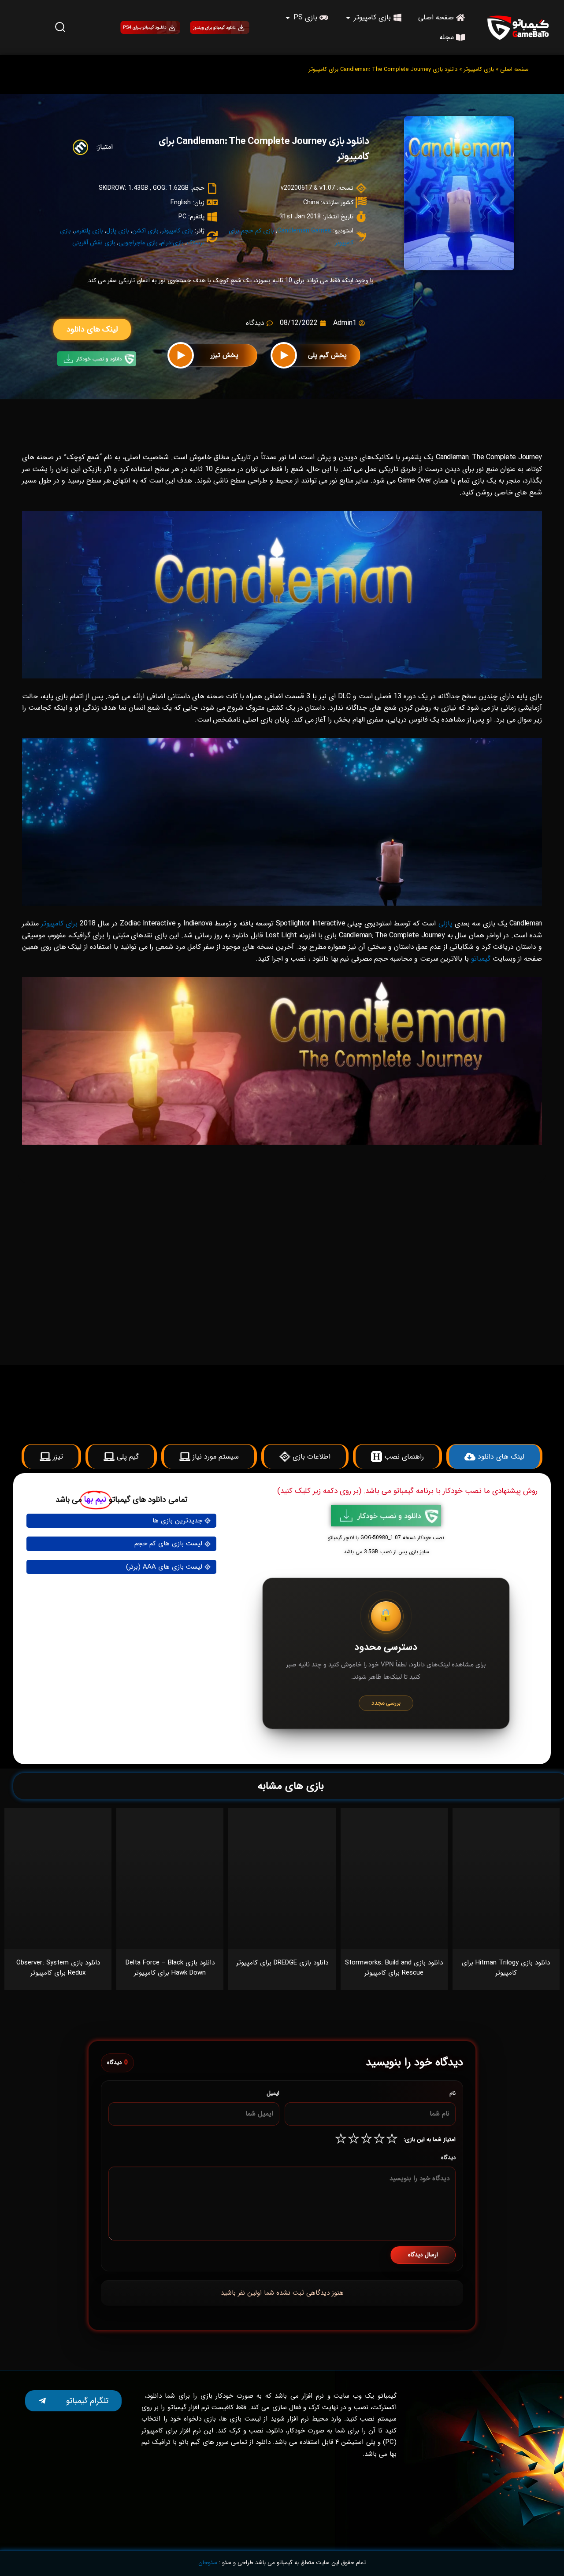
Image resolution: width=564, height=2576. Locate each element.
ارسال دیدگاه (423, 2255)
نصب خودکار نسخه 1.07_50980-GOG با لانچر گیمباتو (386, 1538)
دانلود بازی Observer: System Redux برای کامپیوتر (58, 1968)
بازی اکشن (145, 231)
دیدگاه (448, 2158)
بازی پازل (118, 231)
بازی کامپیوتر (479, 69)
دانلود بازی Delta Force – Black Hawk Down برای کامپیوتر (170, 1968)
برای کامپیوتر (59, 923)
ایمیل (273, 2093)
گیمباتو (481, 959)
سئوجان (208, 2563)
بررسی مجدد (386, 1703)
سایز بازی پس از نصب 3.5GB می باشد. (386, 1552)
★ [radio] (392, 2140)
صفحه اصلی (514, 69)
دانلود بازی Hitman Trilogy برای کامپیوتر (506, 1968)
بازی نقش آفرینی (94, 243)
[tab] (409, 1194)
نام (453, 2093)
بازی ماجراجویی (138, 243)
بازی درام (172, 243)
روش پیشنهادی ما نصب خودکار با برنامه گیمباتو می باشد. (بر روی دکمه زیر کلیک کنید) (407, 1491)
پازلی (445, 923)
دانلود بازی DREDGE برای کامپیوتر (282, 1963)
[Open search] (60, 27)
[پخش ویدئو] (284, 355)
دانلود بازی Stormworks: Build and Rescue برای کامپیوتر (394, 1968)
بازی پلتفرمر (89, 231)
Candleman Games (304, 231)
